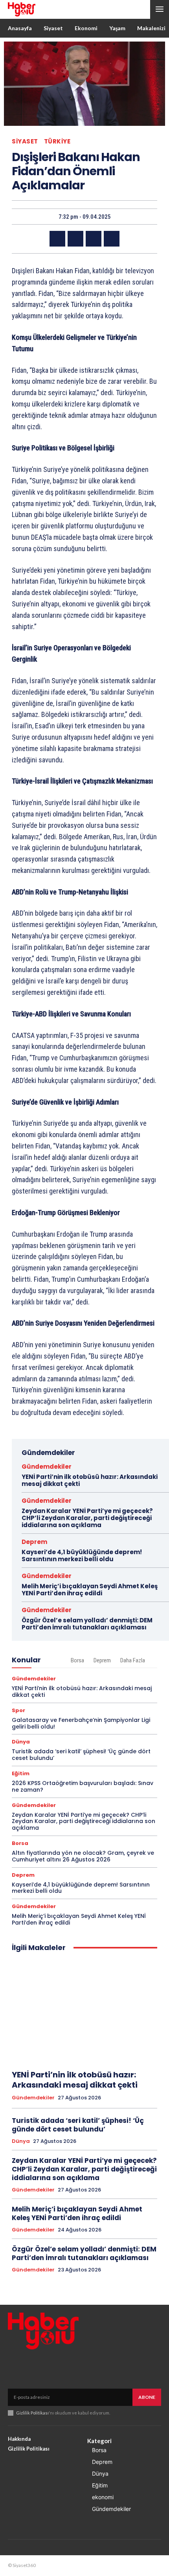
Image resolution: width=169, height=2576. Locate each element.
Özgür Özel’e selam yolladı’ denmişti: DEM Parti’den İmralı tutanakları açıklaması (87, 1624)
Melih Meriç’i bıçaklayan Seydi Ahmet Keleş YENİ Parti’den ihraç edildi (90, 1590)
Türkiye (57, 141)
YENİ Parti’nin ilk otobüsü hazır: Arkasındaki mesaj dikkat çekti (90, 1480)
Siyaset (25, 141)
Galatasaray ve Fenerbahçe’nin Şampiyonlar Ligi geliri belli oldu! (81, 1723)
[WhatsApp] (94, 239)
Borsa (77, 1660)
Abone (147, 2397)
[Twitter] (75, 239)
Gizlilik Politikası (32, 2413)
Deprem (34, 1542)
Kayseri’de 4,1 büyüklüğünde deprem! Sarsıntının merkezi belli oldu (82, 1556)
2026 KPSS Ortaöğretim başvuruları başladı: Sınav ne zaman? (83, 1786)
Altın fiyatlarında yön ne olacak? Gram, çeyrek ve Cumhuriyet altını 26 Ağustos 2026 (83, 1856)
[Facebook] (57, 239)
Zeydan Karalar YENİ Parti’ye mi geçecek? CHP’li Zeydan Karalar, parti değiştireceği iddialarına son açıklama (87, 1518)
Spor (18, 1710)
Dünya (21, 1742)
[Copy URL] (112, 239)
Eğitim (21, 1773)
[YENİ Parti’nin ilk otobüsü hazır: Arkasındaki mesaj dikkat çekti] (84, 2011)
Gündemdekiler (47, 1467)
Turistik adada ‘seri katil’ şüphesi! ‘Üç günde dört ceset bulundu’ (81, 1755)
